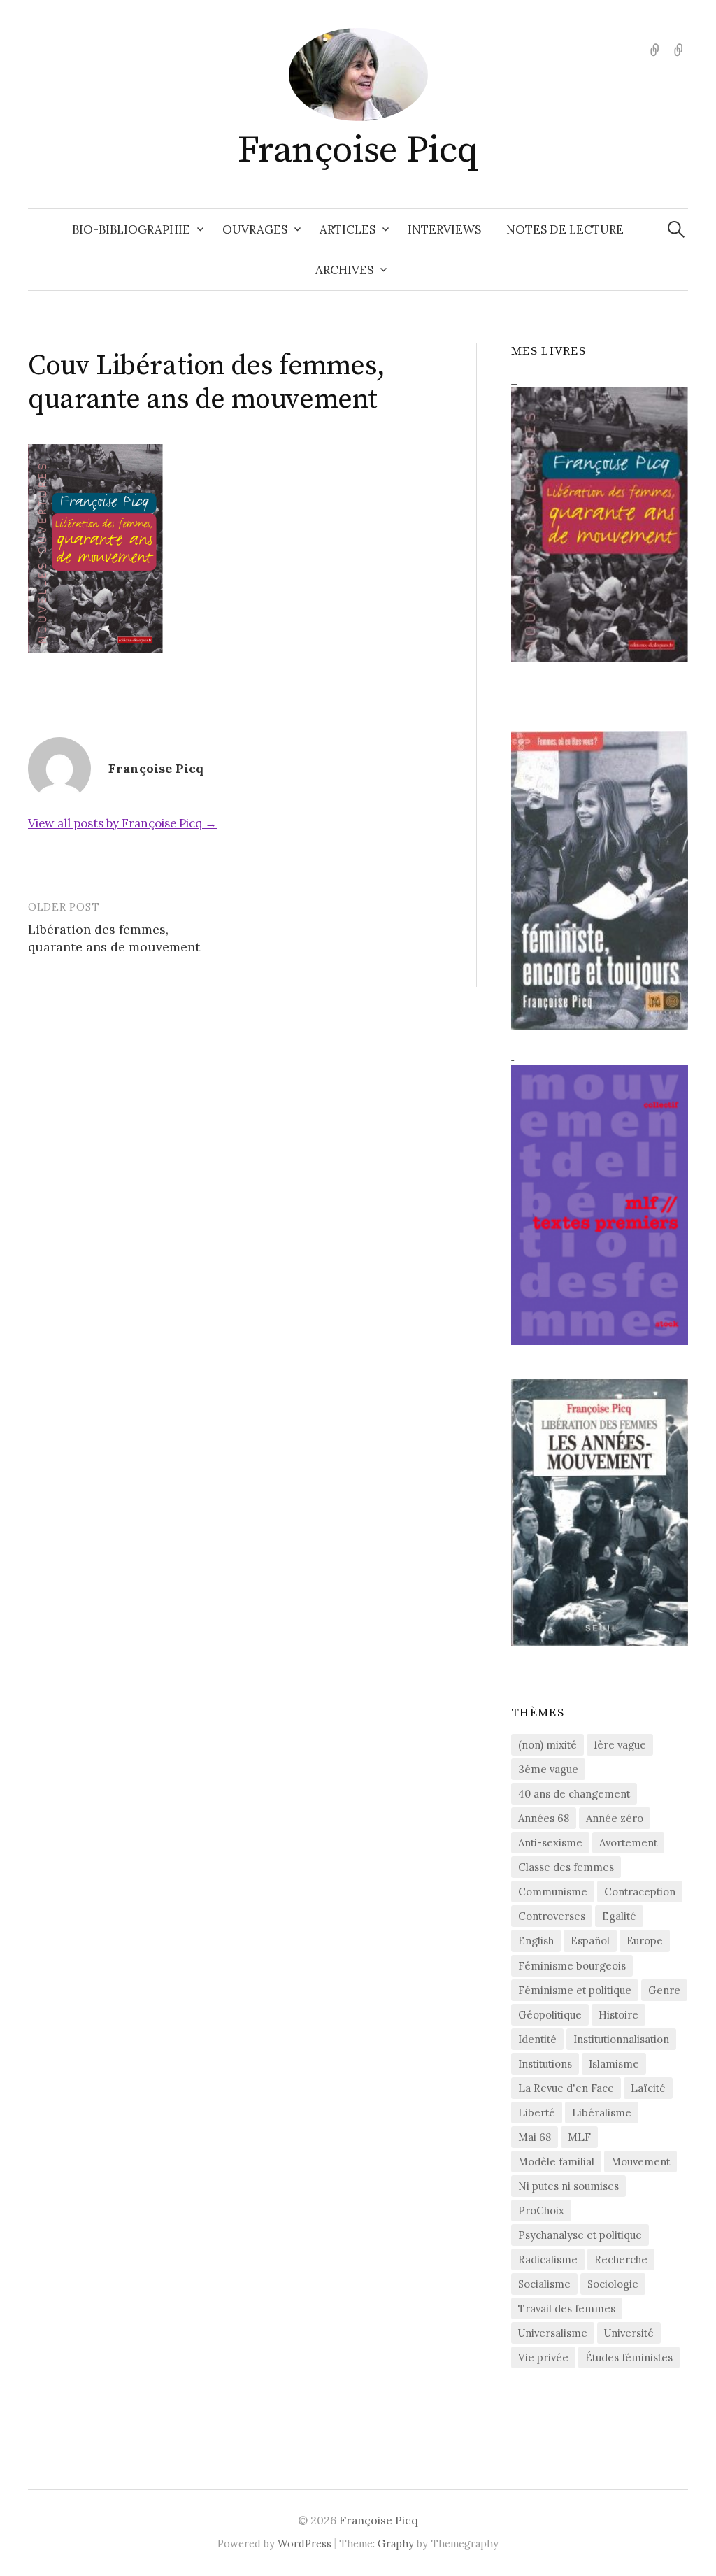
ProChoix (541, 2211)
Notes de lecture (565, 229)
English (536, 1941)
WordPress (305, 2543)
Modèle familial (556, 2162)
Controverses (552, 1916)
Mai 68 (535, 2137)
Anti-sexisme (550, 1843)
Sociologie (613, 2284)
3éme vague (548, 1769)
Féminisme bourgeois (572, 1966)
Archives (344, 270)
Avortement (628, 1843)
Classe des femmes (566, 1867)
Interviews (444, 229)
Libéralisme (602, 2113)
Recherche (621, 2260)
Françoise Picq (358, 150)
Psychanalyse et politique (580, 2235)
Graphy (396, 2543)
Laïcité (648, 2088)
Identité (537, 2039)
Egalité (619, 1916)
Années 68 (544, 1818)
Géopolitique (550, 2015)
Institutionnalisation (621, 2039)
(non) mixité (547, 1745)
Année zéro (615, 1818)
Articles (348, 229)
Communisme (553, 1892)
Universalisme (553, 2333)
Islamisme (614, 2064)
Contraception (640, 1892)
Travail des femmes (567, 2308)
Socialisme (544, 2284)
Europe (645, 1941)
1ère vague (620, 1745)
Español (590, 1941)
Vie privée (543, 2357)
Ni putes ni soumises (568, 2186)
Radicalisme (548, 2260)
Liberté (537, 2113)
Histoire (618, 2015)
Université (629, 2333)
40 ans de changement (574, 1794)
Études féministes (629, 2357)
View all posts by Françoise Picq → (122, 823)
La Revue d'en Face (566, 2088)
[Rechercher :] (676, 229)
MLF (579, 2137)
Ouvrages (255, 229)
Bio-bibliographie (131, 229)
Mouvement (640, 2162)
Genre (664, 1990)
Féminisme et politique (575, 1990)
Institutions (545, 2064)
